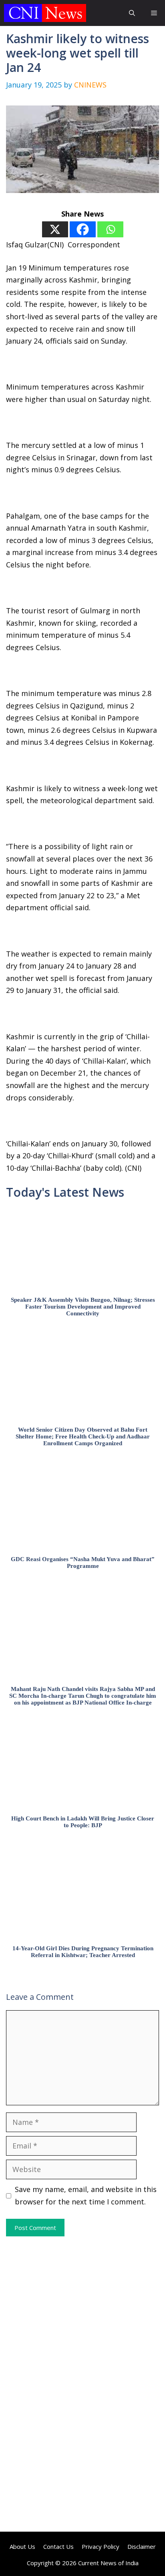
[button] (132, 13)
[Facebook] (83, 229)
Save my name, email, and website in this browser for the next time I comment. (86, 2195)
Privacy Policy (101, 2546)
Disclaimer (142, 2546)
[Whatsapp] (110, 229)
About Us (22, 2546)
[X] (55, 229)
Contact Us (58, 2546)
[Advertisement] (82, 2310)
